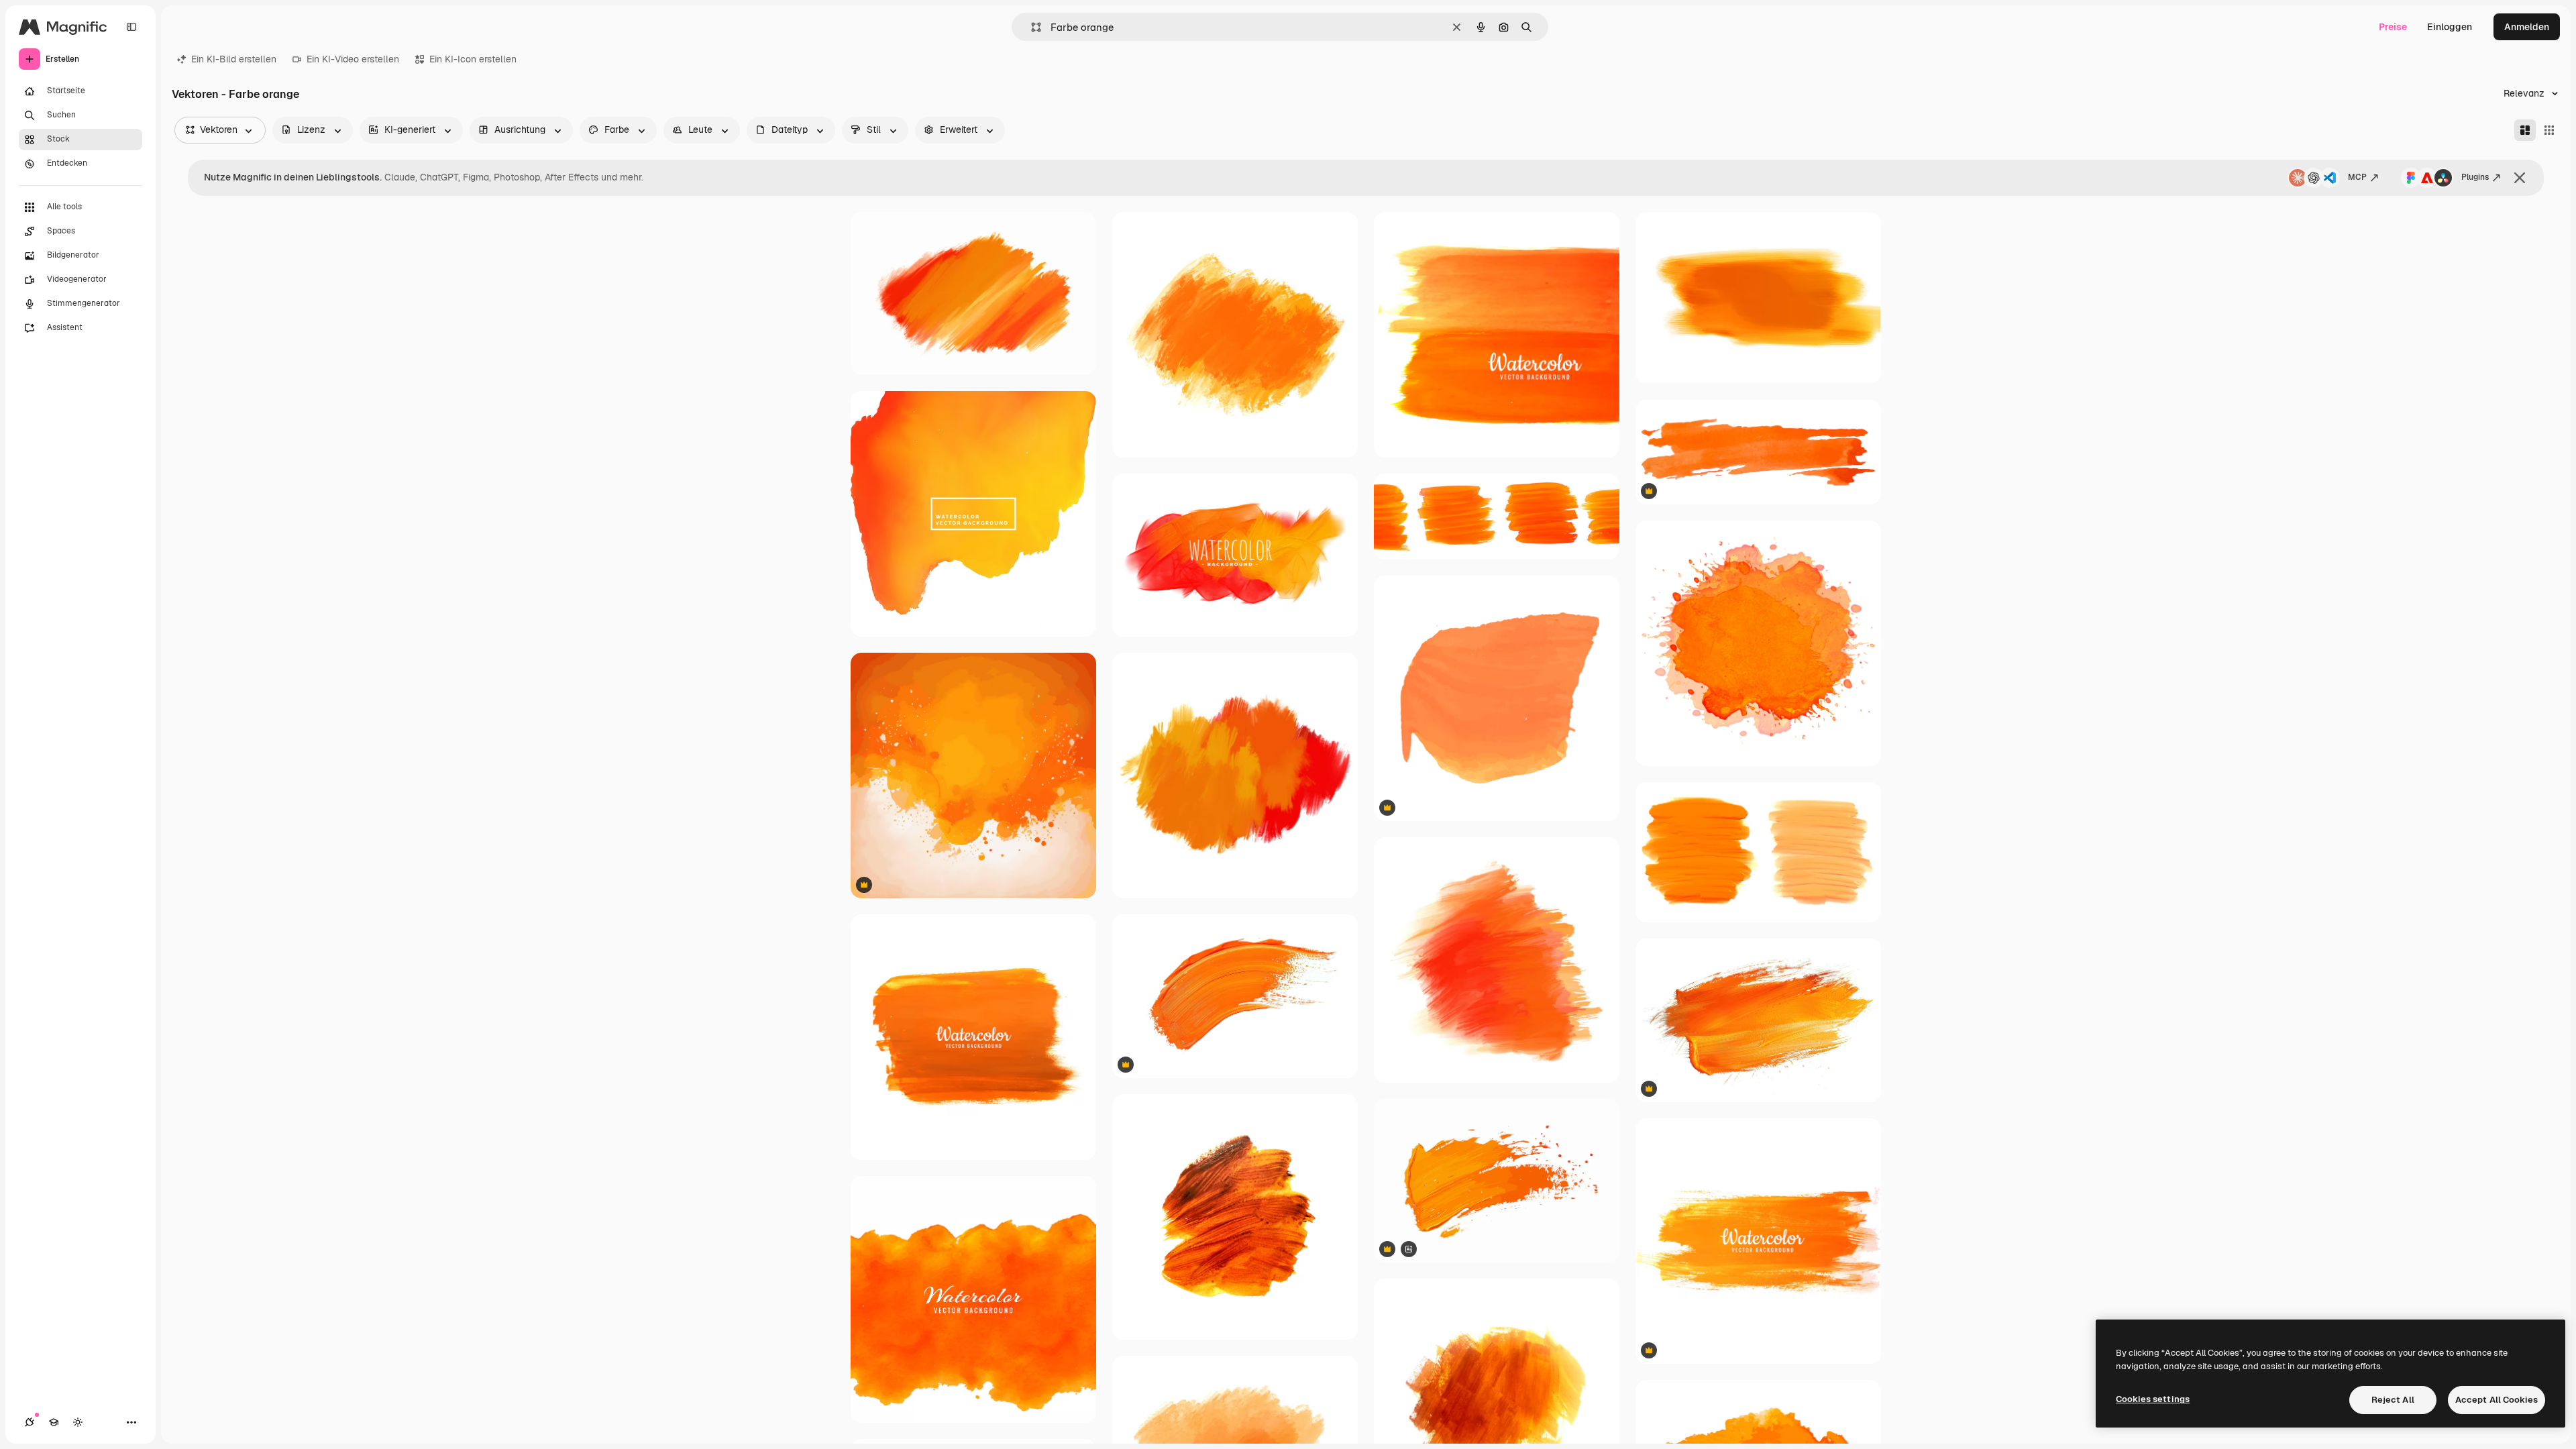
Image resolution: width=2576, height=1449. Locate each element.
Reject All (2393, 1400)
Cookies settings (2153, 1399)
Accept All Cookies (2497, 1400)
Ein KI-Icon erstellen (473, 59)
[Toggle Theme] (78, 1422)
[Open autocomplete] (1031, 27)
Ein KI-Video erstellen (353, 59)
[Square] (2549, 130)
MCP (2357, 177)
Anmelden (2527, 27)
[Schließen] (2520, 178)
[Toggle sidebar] (131, 27)
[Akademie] (54, 1422)
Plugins (2475, 177)
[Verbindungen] (30, 1422)
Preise (2393, 27)
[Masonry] (2525, 130)
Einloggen (2450, 27)
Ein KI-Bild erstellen (234, 59)
